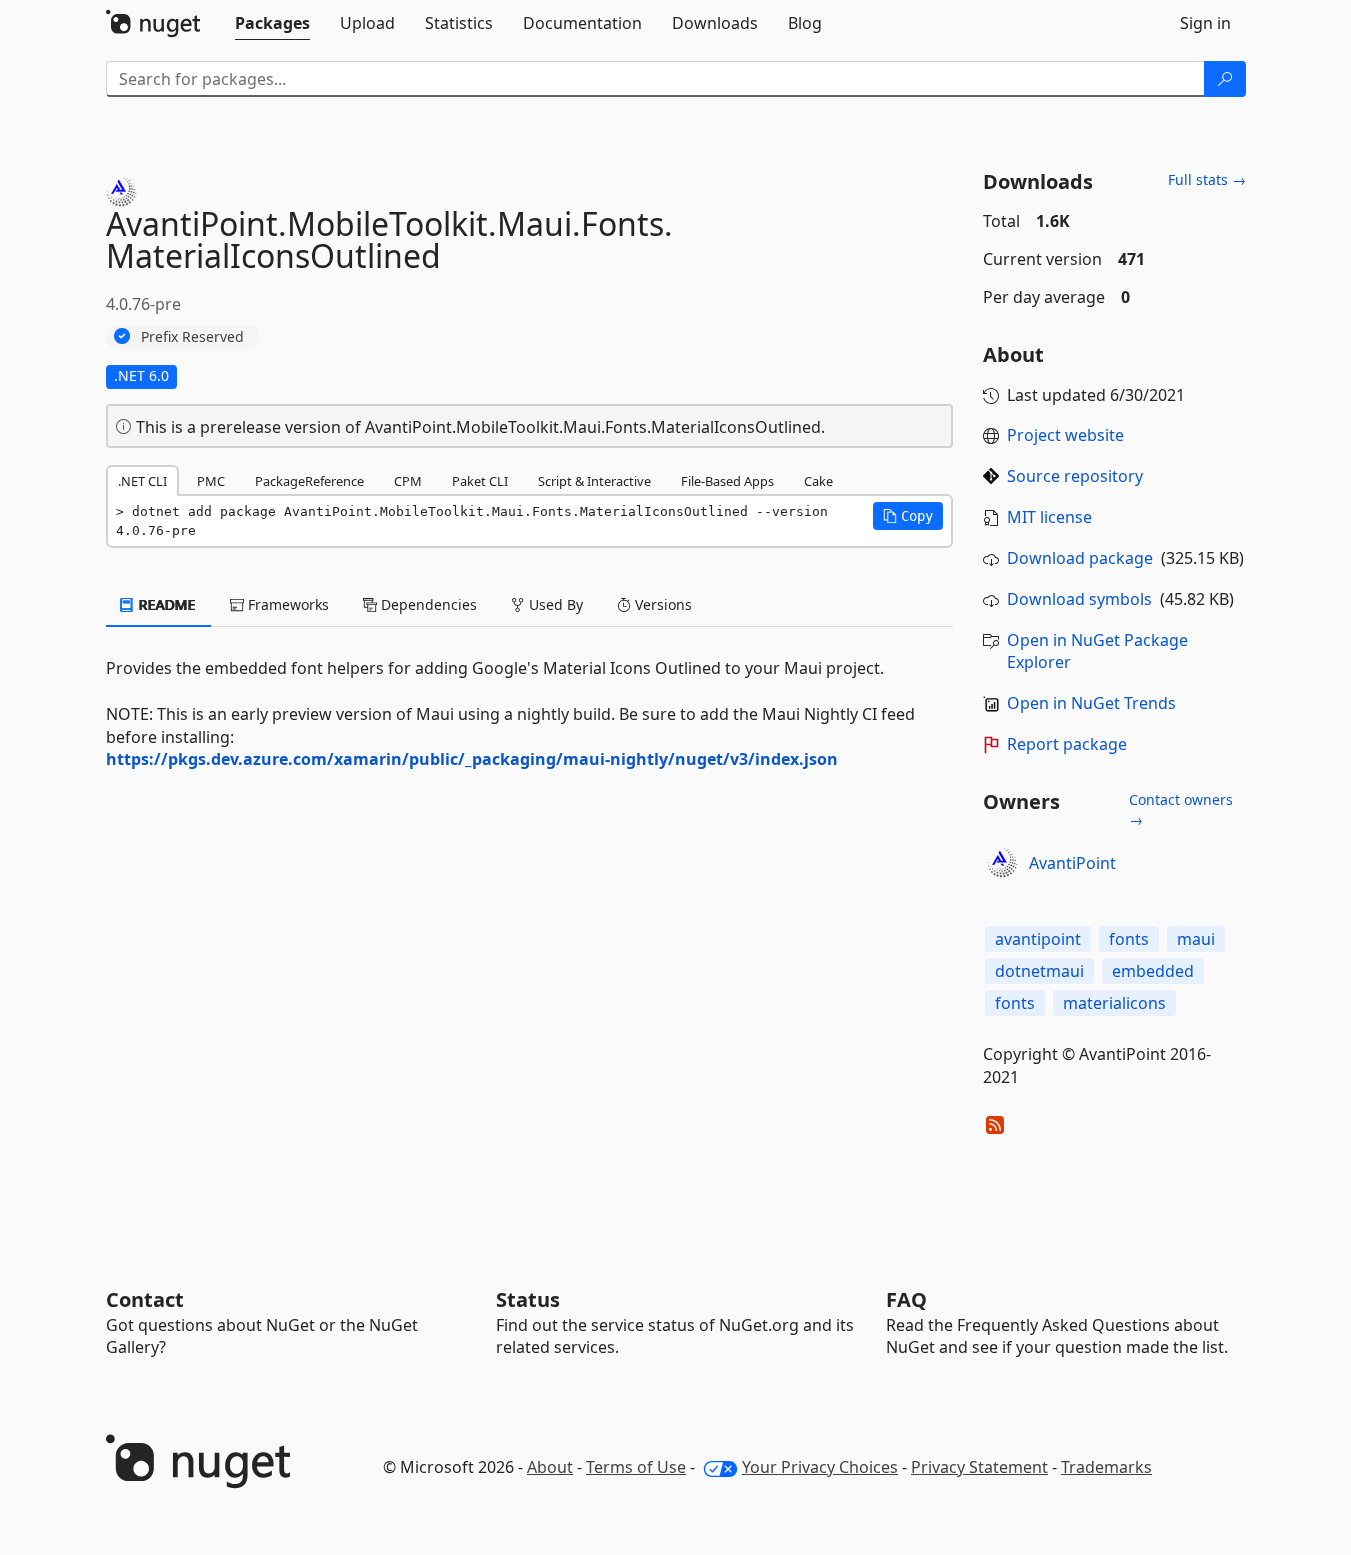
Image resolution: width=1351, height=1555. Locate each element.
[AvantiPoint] (1003, 863)
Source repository (1075, 476)
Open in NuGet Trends (1091, 703)
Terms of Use (636, 1467)
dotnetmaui (1039, 971)
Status (528, 1299)
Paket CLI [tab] (480, 481)
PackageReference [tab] (309, 481)
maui (1196, 939)
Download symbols (1079, 599)
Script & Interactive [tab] (594, 481)
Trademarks (1106, 1467)
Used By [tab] (554, 604)
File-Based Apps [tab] (727, 481)
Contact (145, 1299)
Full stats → (1207, 179)
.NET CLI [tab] (142, 481)
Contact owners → (1181, 809)
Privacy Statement (979, 1467)
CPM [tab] (408, 481)
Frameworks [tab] (286, 604)
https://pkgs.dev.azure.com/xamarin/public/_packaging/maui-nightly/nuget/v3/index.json (472, 759)
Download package (1080, 558)
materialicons (1114, 1003)
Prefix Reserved (192, 336)
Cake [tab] (818, 481)
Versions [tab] (661, 604)
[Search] (1225, 79)
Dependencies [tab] (427, 604)
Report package (1067, 744)
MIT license (1049, 517)
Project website (1065, 435)
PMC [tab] (211, 481)
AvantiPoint (1072, 863)
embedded (1153, 971)
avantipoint (1038, 939)
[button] (908, 516)
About (550, 1467)
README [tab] (165, 604)
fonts (1129, 939)
